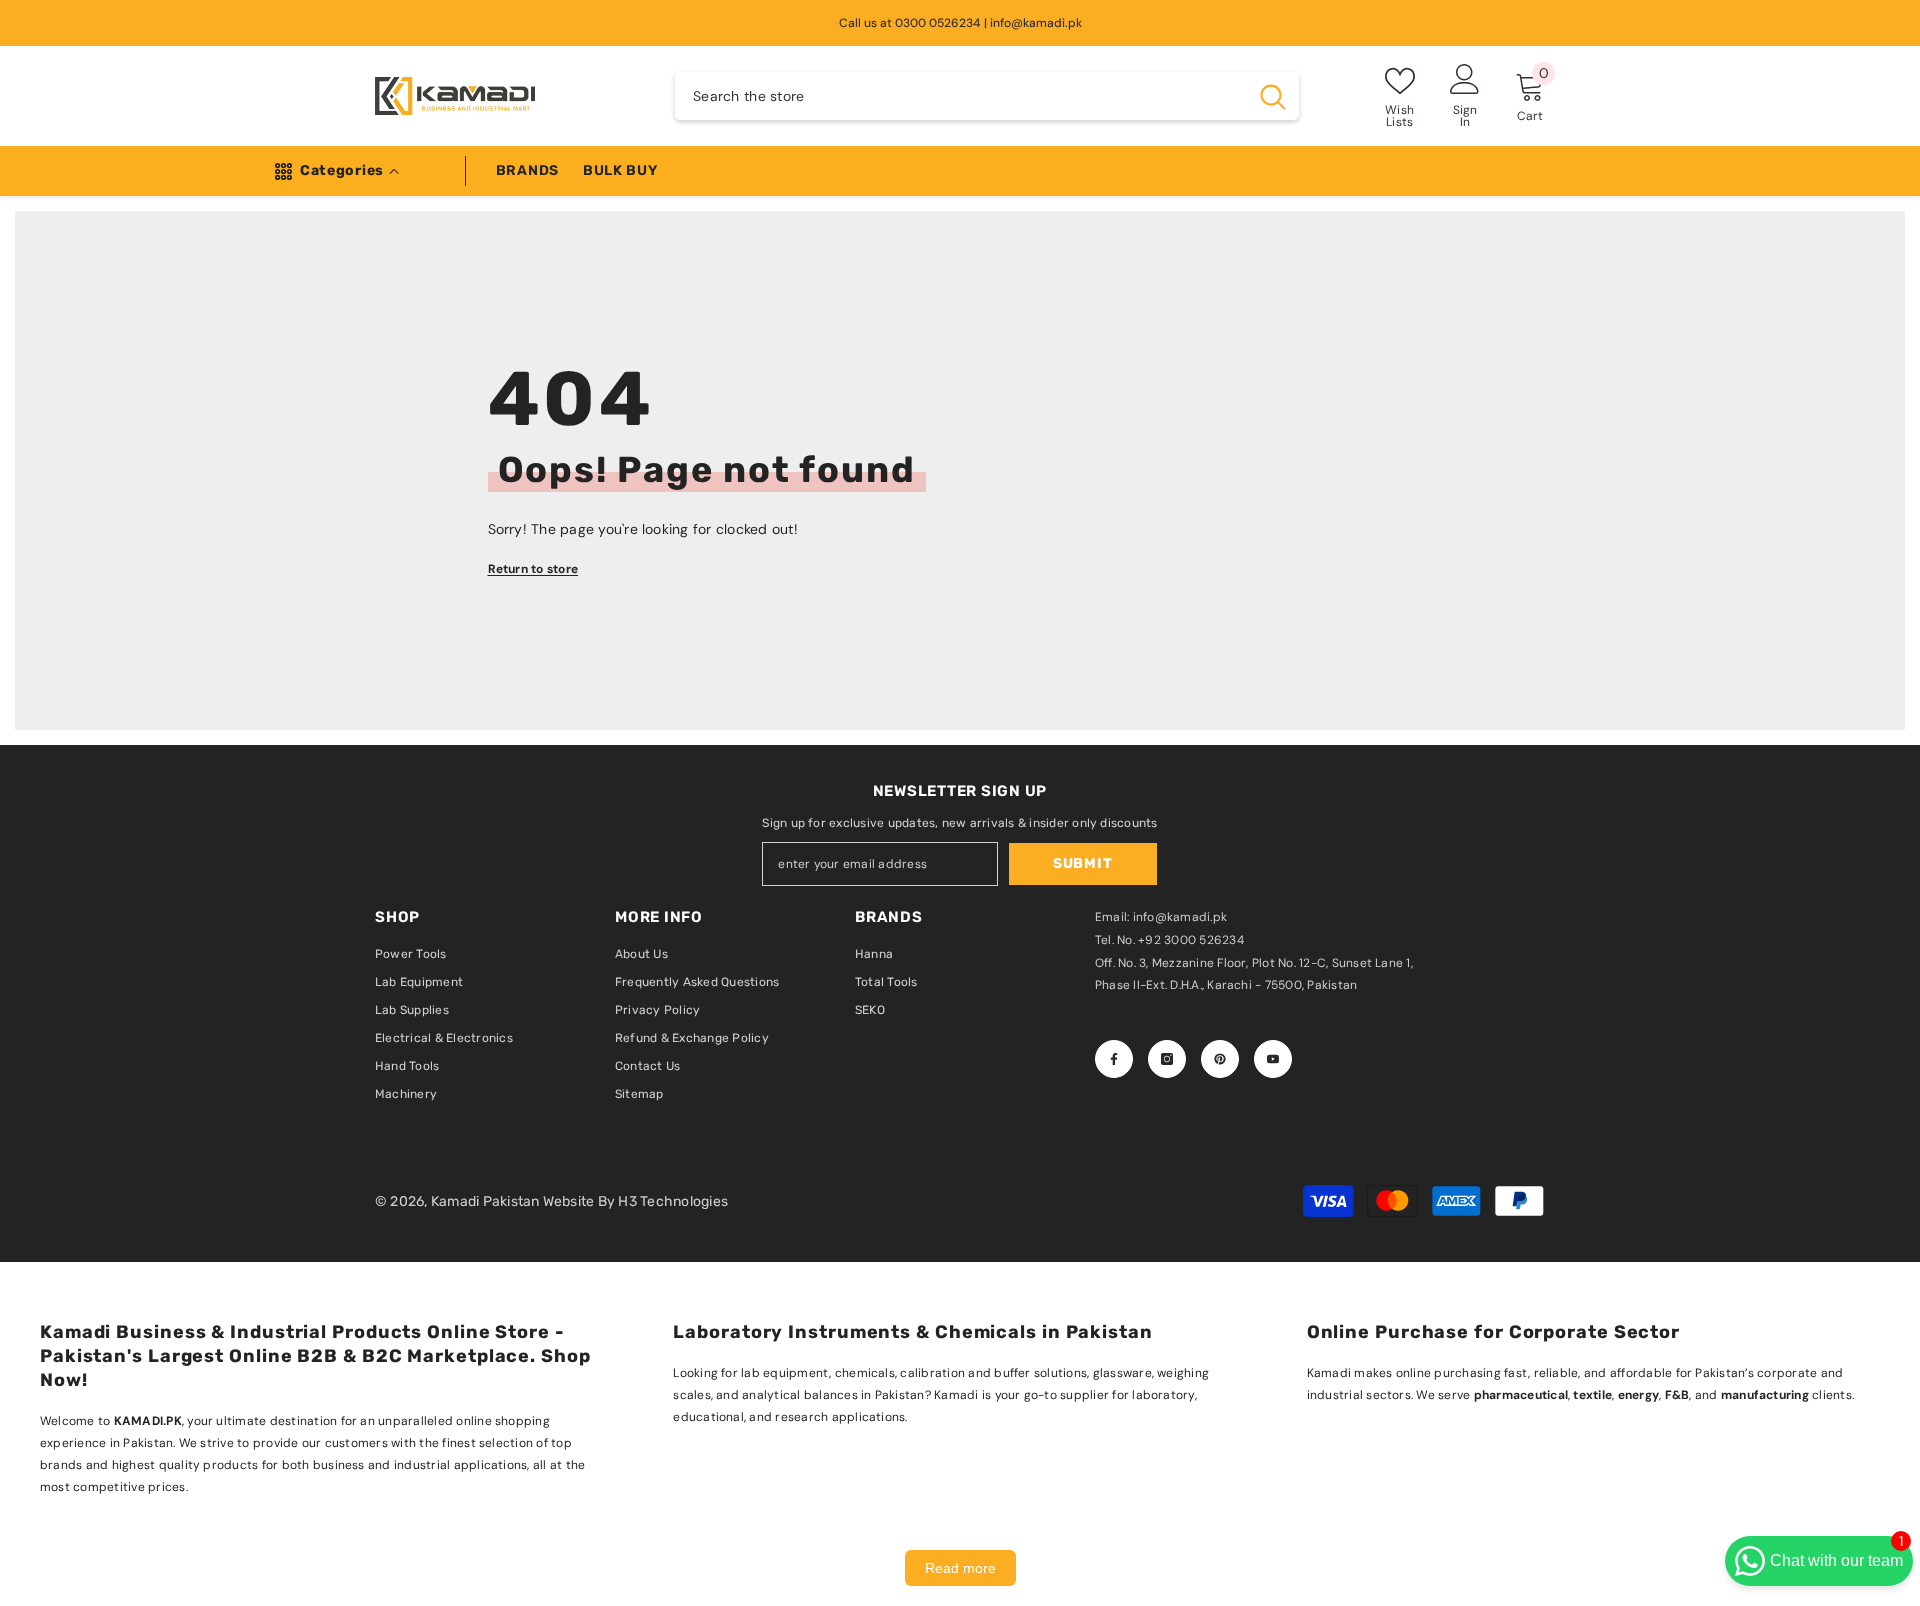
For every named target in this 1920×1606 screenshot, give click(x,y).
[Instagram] (1167, 1059)
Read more (960, 1568)
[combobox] (961, 96)
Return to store (533, 569)
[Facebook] (1114, 1059)
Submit (1082, 863)
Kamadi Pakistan (487, 1201)
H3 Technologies (673, 1201)
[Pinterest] (1220, 1059)
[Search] (987, 96)
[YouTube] (1273, 1059)
